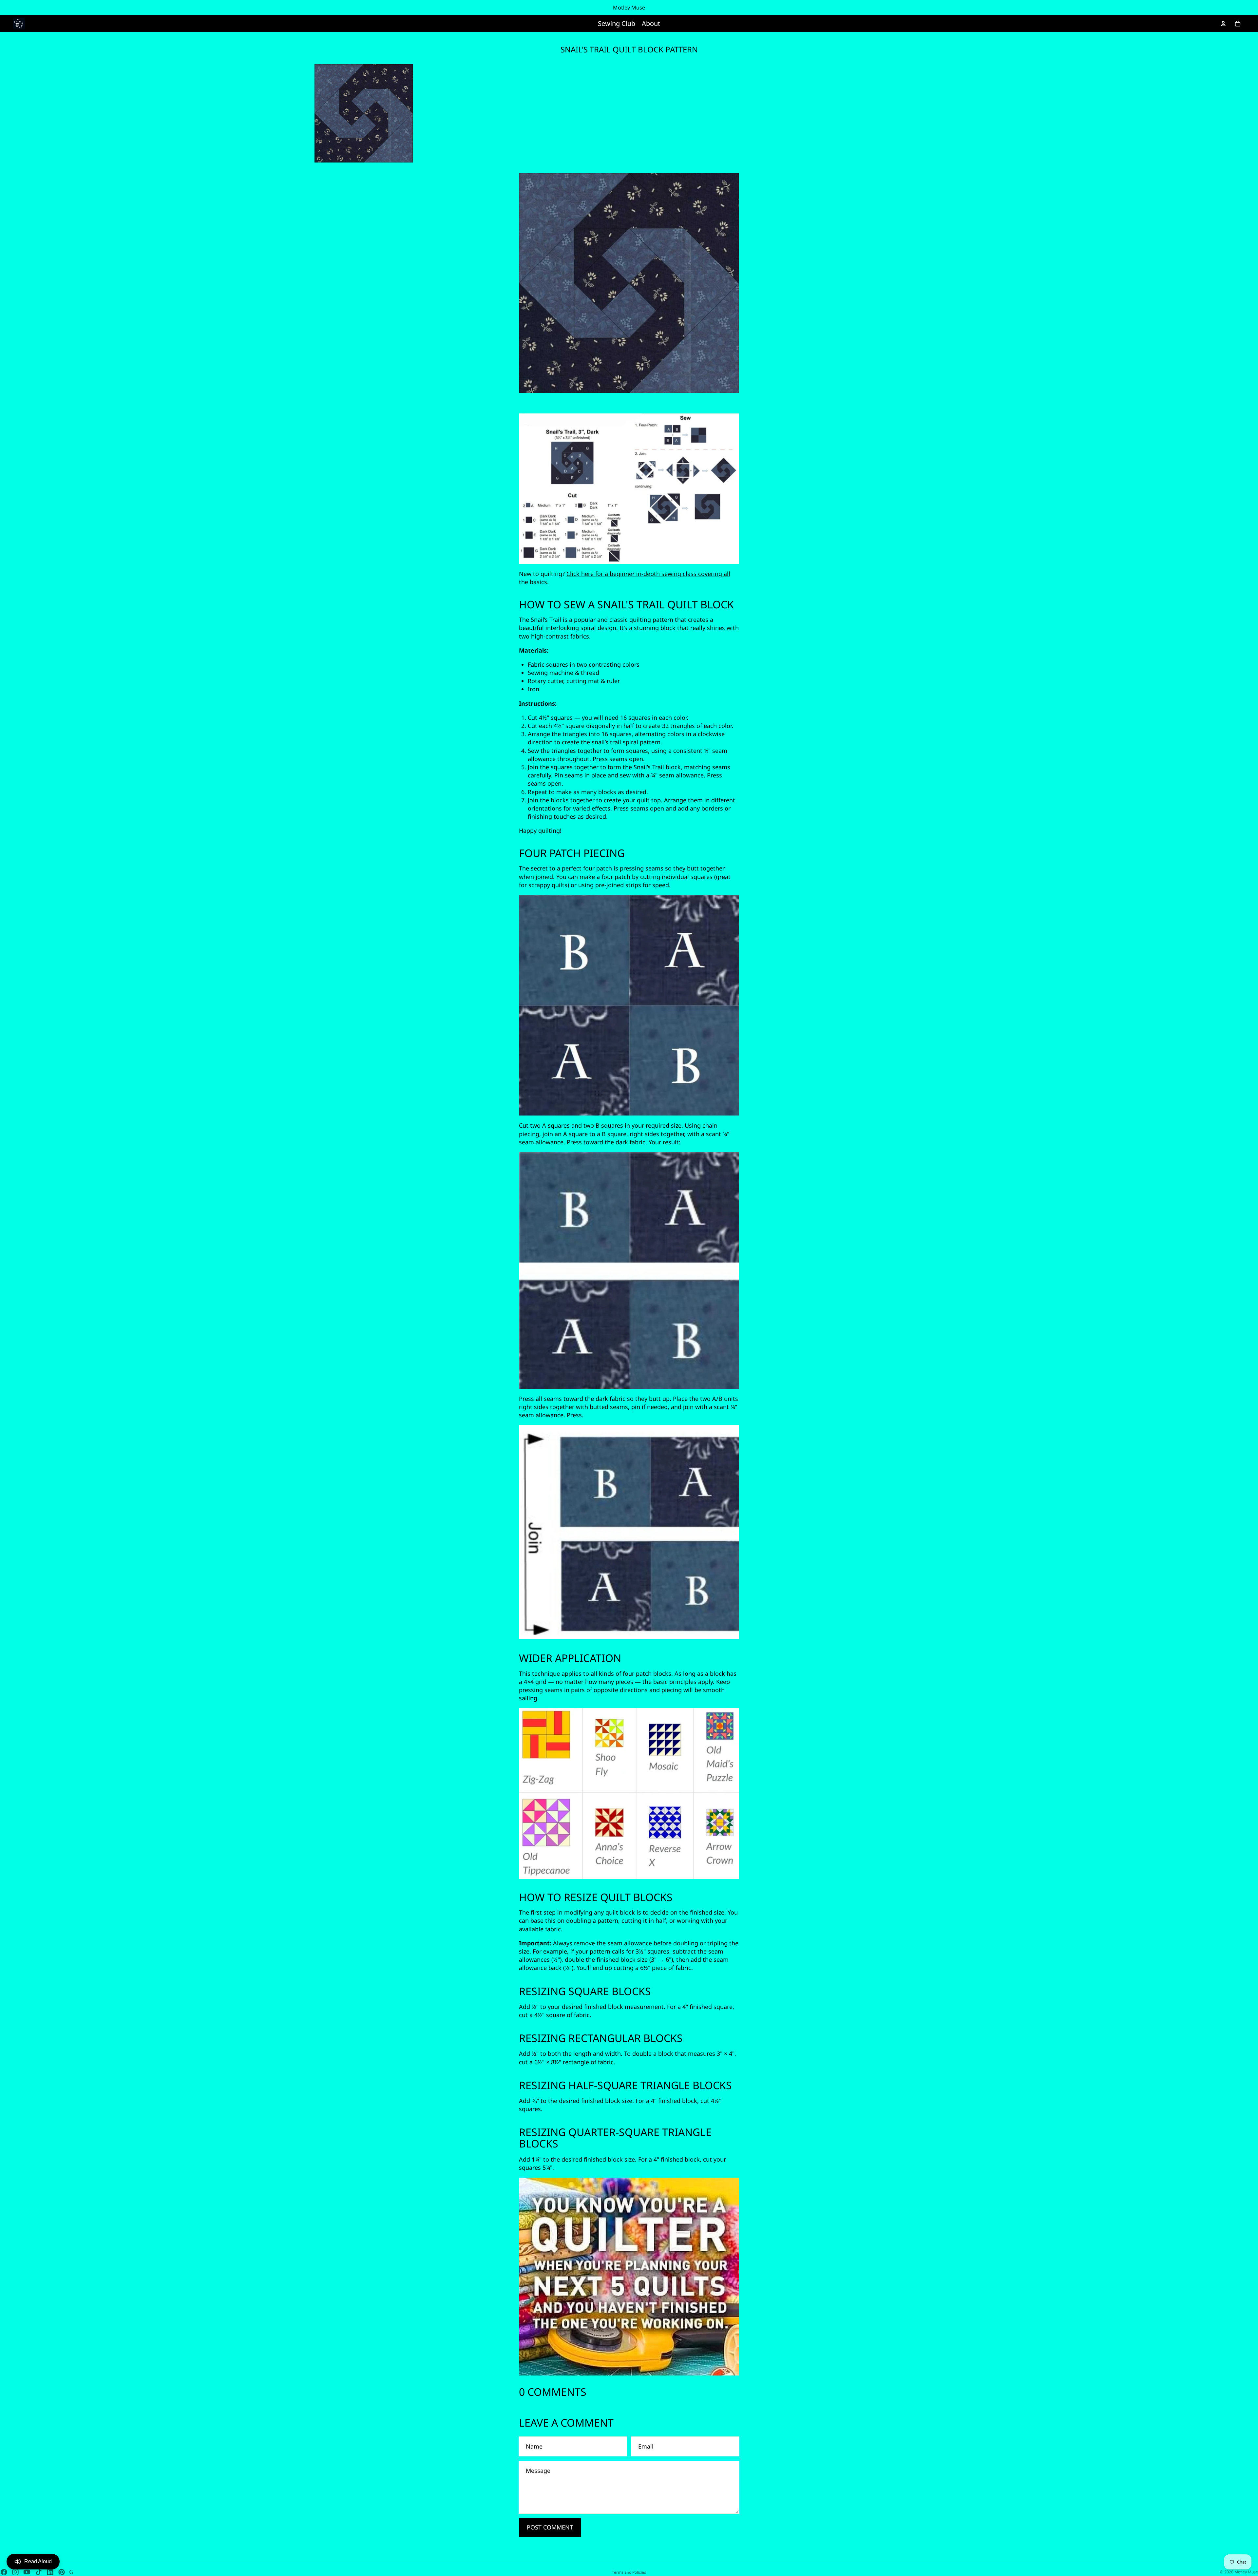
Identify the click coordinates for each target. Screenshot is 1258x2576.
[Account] (1223, 24)
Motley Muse (1246, 2572)
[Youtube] (27, 2572)
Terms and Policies (629, 2572)
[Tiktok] (39, 2572)
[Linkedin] (50, 2572)
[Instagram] (15, 2572)
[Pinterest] (62, 2572)
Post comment (550, 2527)
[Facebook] (4, 2572)
